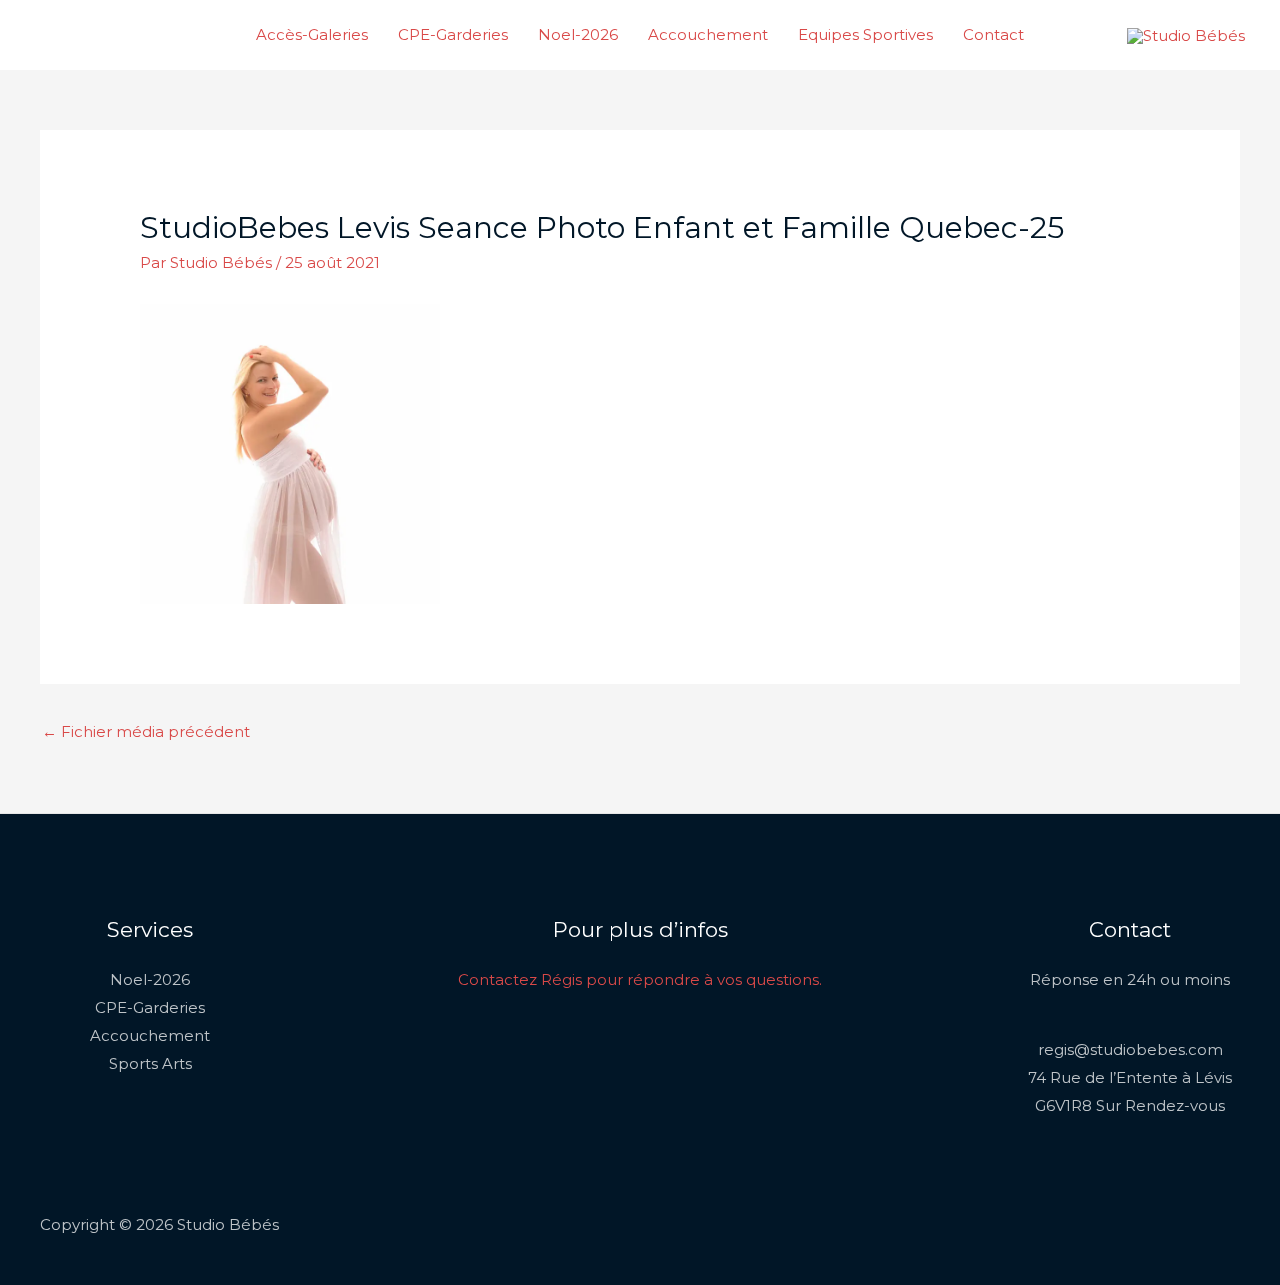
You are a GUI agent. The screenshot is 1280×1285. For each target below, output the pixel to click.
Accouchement (708, 34)
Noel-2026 (578, 34)
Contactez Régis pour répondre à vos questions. (640, 979)
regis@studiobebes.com (1130, 1049)
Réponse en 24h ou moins (1130, 979)
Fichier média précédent (146, 731)
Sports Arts (150, 1063)
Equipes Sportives (865, 34)
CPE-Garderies (453, 34)
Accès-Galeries (312, 34)
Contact (993, 34)
